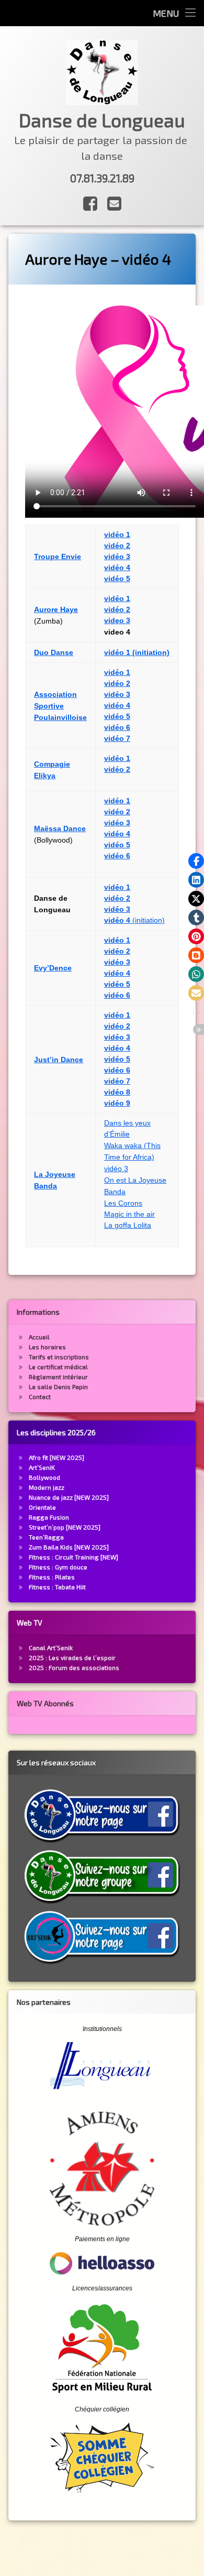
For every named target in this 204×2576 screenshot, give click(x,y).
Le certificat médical (58, 1367)
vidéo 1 (117, 758)
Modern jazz (47, 1487)
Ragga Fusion (49, 1517)
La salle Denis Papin (58, 1387)
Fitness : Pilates (52, 1577)
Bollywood (44, 1477)
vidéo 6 (117, 727)
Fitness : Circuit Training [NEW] (73, 1557)
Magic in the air (129, 1214)
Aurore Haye (56, 609)
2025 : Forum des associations (74, 1667)
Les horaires (47, 1347)
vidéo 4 (117, 567)
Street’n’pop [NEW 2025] (65, 1527)
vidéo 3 (117, 556)
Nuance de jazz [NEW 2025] (69, 1497)
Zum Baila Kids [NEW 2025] (69, 1547)
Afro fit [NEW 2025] (56, 1457)
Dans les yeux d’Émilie (127, 1128)
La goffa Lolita (128, 1225)
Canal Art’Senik (51, 1647)
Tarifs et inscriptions (59, 1357)
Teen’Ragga (46, 1537)
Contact (40, 1396)
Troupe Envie (58, 556)
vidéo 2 (117, 769)
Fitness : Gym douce (58, 1567)
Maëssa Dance (60, 828)
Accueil (39, 1337)
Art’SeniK (42, 1467)
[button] (196, 861)
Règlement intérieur (58, 1377)
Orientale (42, 1507)
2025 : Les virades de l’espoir (72, 1657)
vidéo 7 (117, 738)
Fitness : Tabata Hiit (57, 1587)
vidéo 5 (117, 578)
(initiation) (134, 920)
